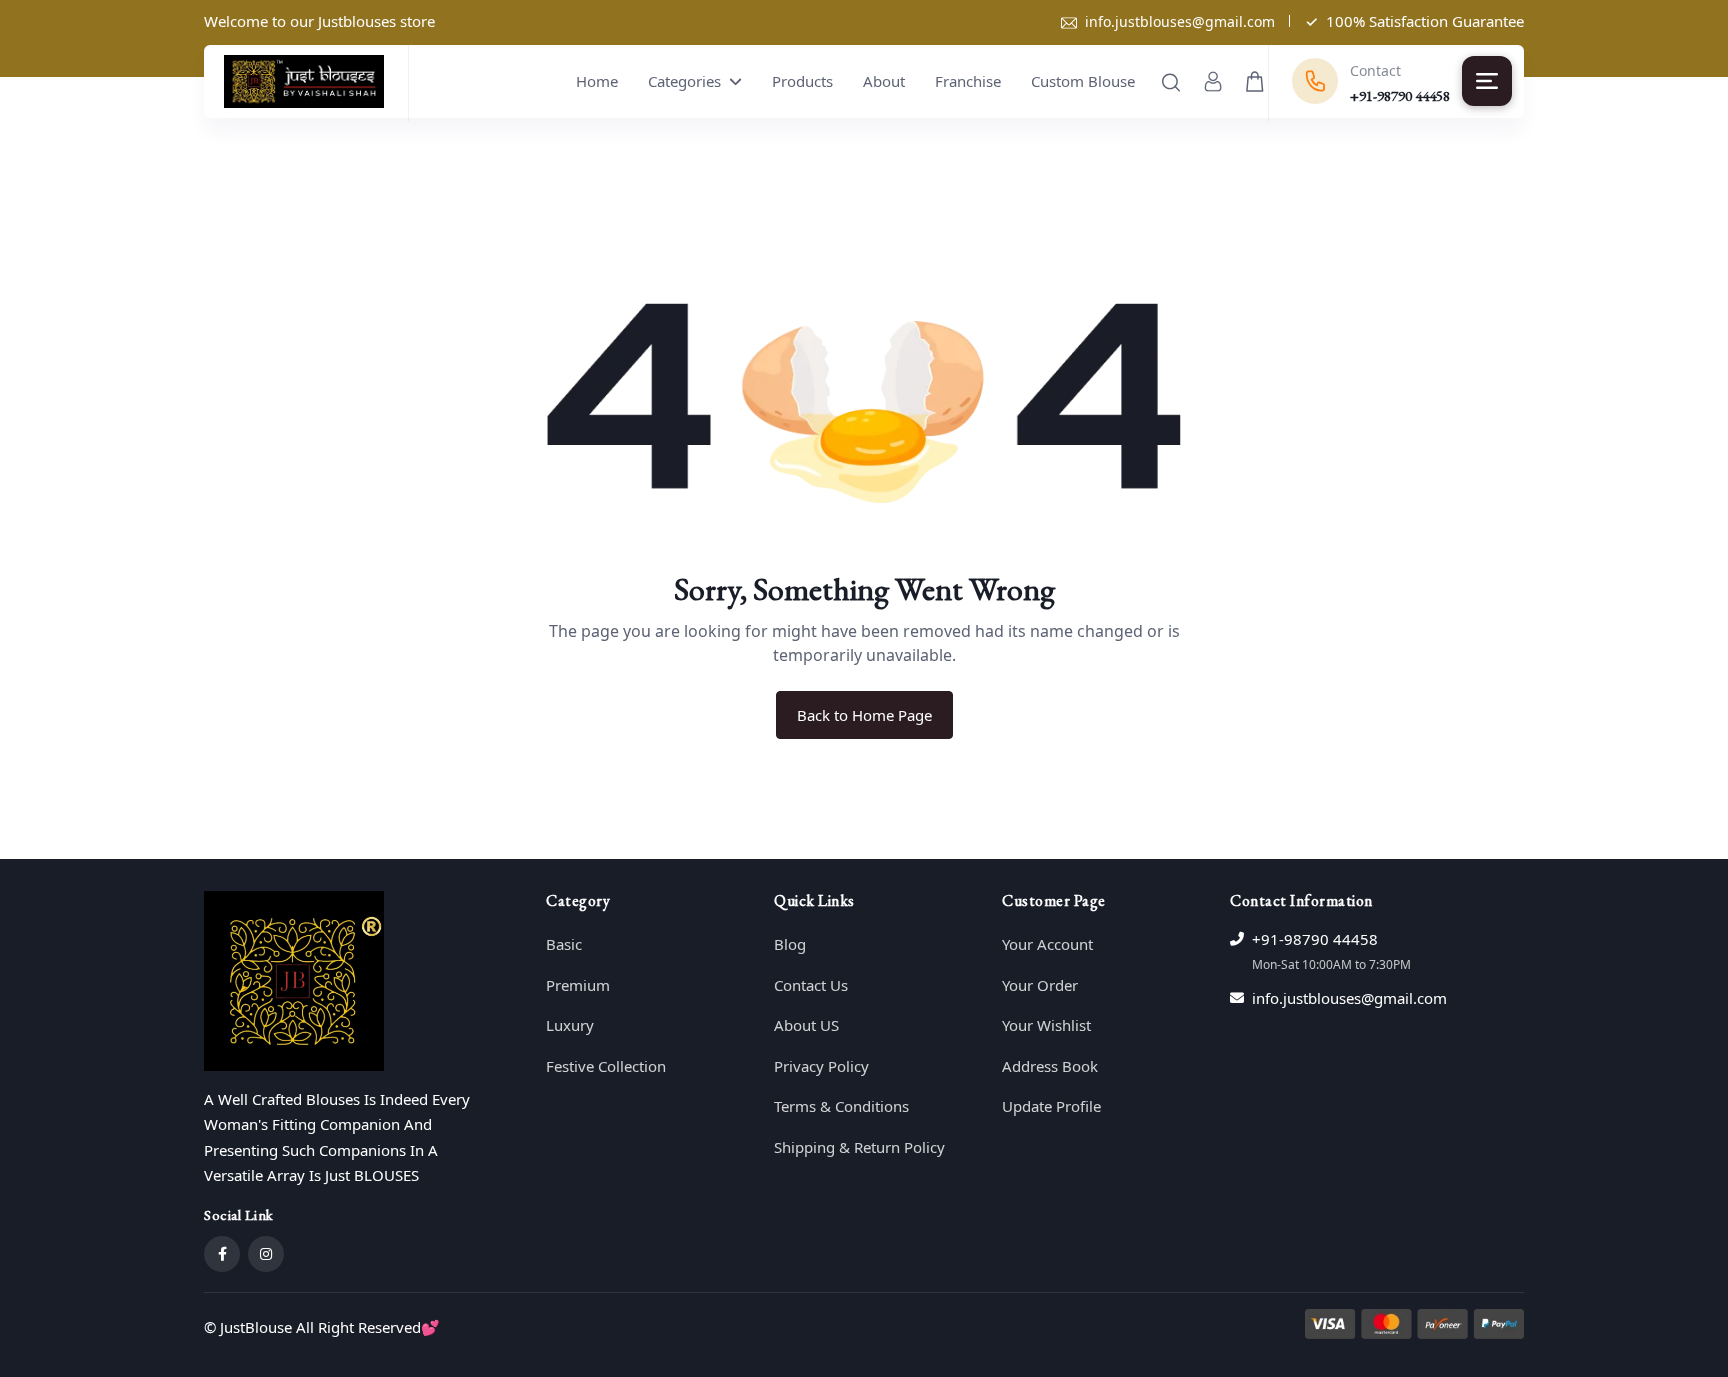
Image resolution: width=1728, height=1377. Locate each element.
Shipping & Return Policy (859, 1147)
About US (806, 1025)
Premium (578, 985)
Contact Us (811, 985)
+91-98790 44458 (1315, 939)
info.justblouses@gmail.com (1180, 21)
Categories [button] (686, 81)
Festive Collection (606, 1066)
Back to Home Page (864, 715)
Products (802, 81)
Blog (790, 944)
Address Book (1050, 1066)
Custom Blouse (1083, 81)
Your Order (1040, 985)
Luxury (570, 1025)
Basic (564, 944)
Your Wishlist (1046, 1025)
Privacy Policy (821, 1066)
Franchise (968, 81)
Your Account (1047, 944)
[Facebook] (222, 1254)
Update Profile (1051, 1106)
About (884, 81)
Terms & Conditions (841, 1106)
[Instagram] (266, 1254)
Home (597, 81)
